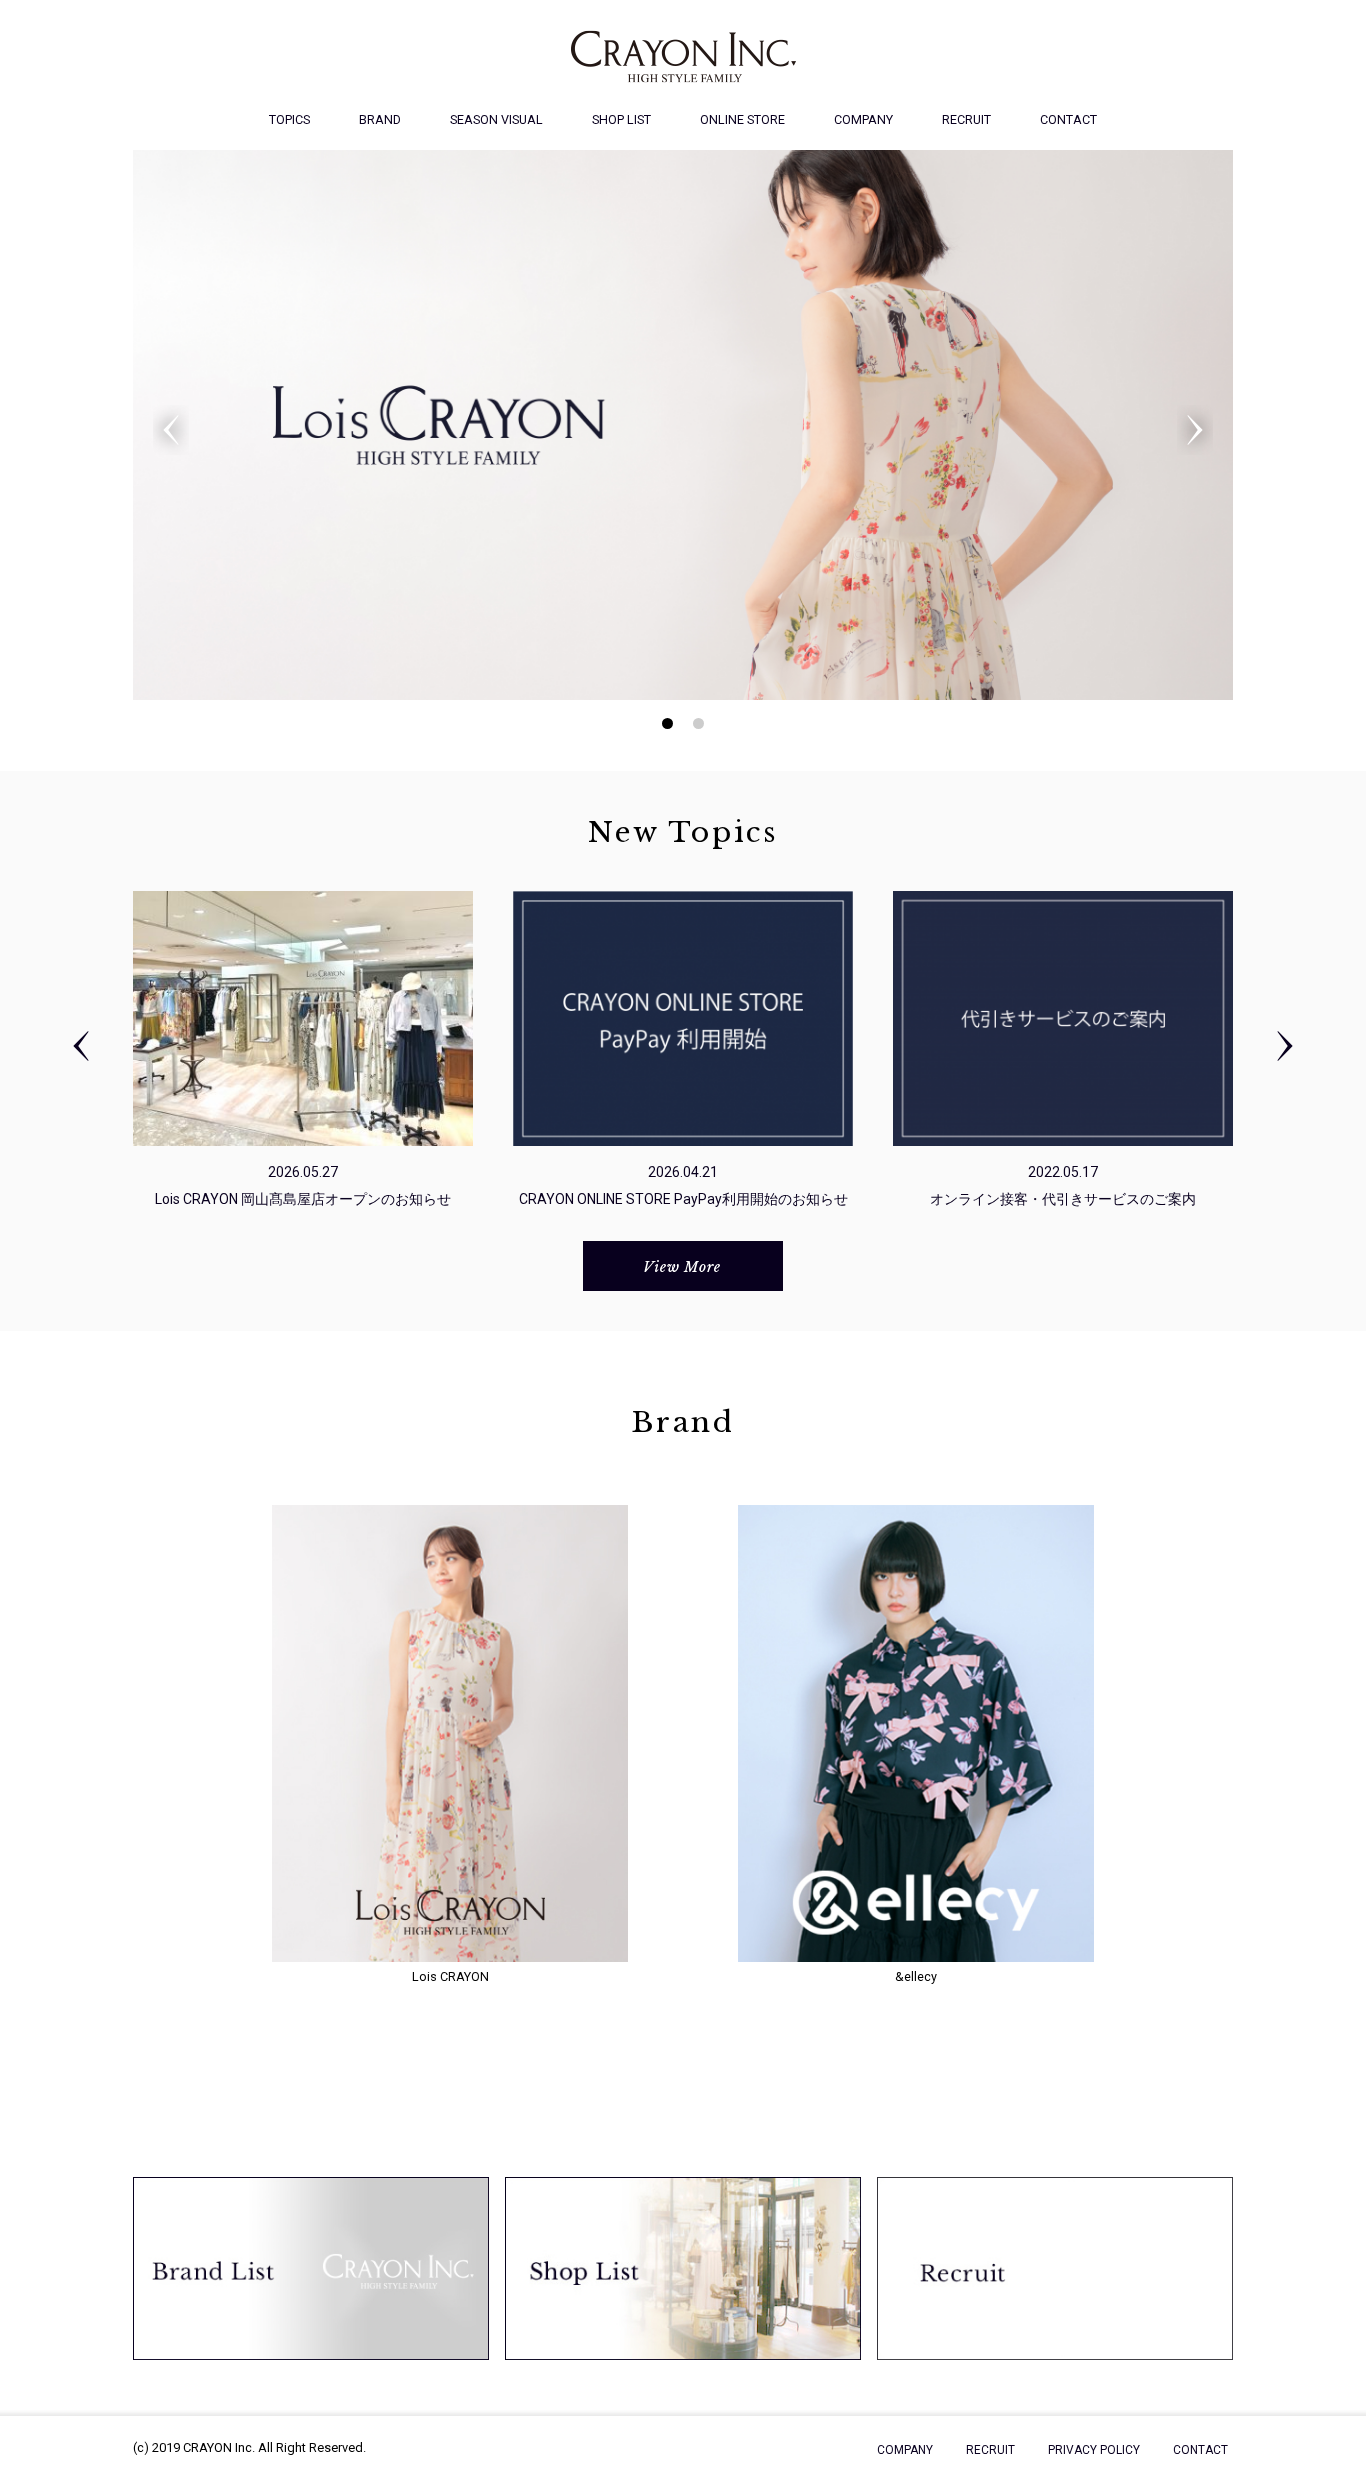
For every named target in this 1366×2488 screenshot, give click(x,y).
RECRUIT (966, 119)
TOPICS (289, 119)
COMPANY (863, 119)
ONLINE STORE (742, 119)
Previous (171, 430)
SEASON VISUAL (496, 119)
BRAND (380, 119)
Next (1195, 430)
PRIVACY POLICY (1094, 2450)
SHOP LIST (621, 119)
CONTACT (1068, 119)
